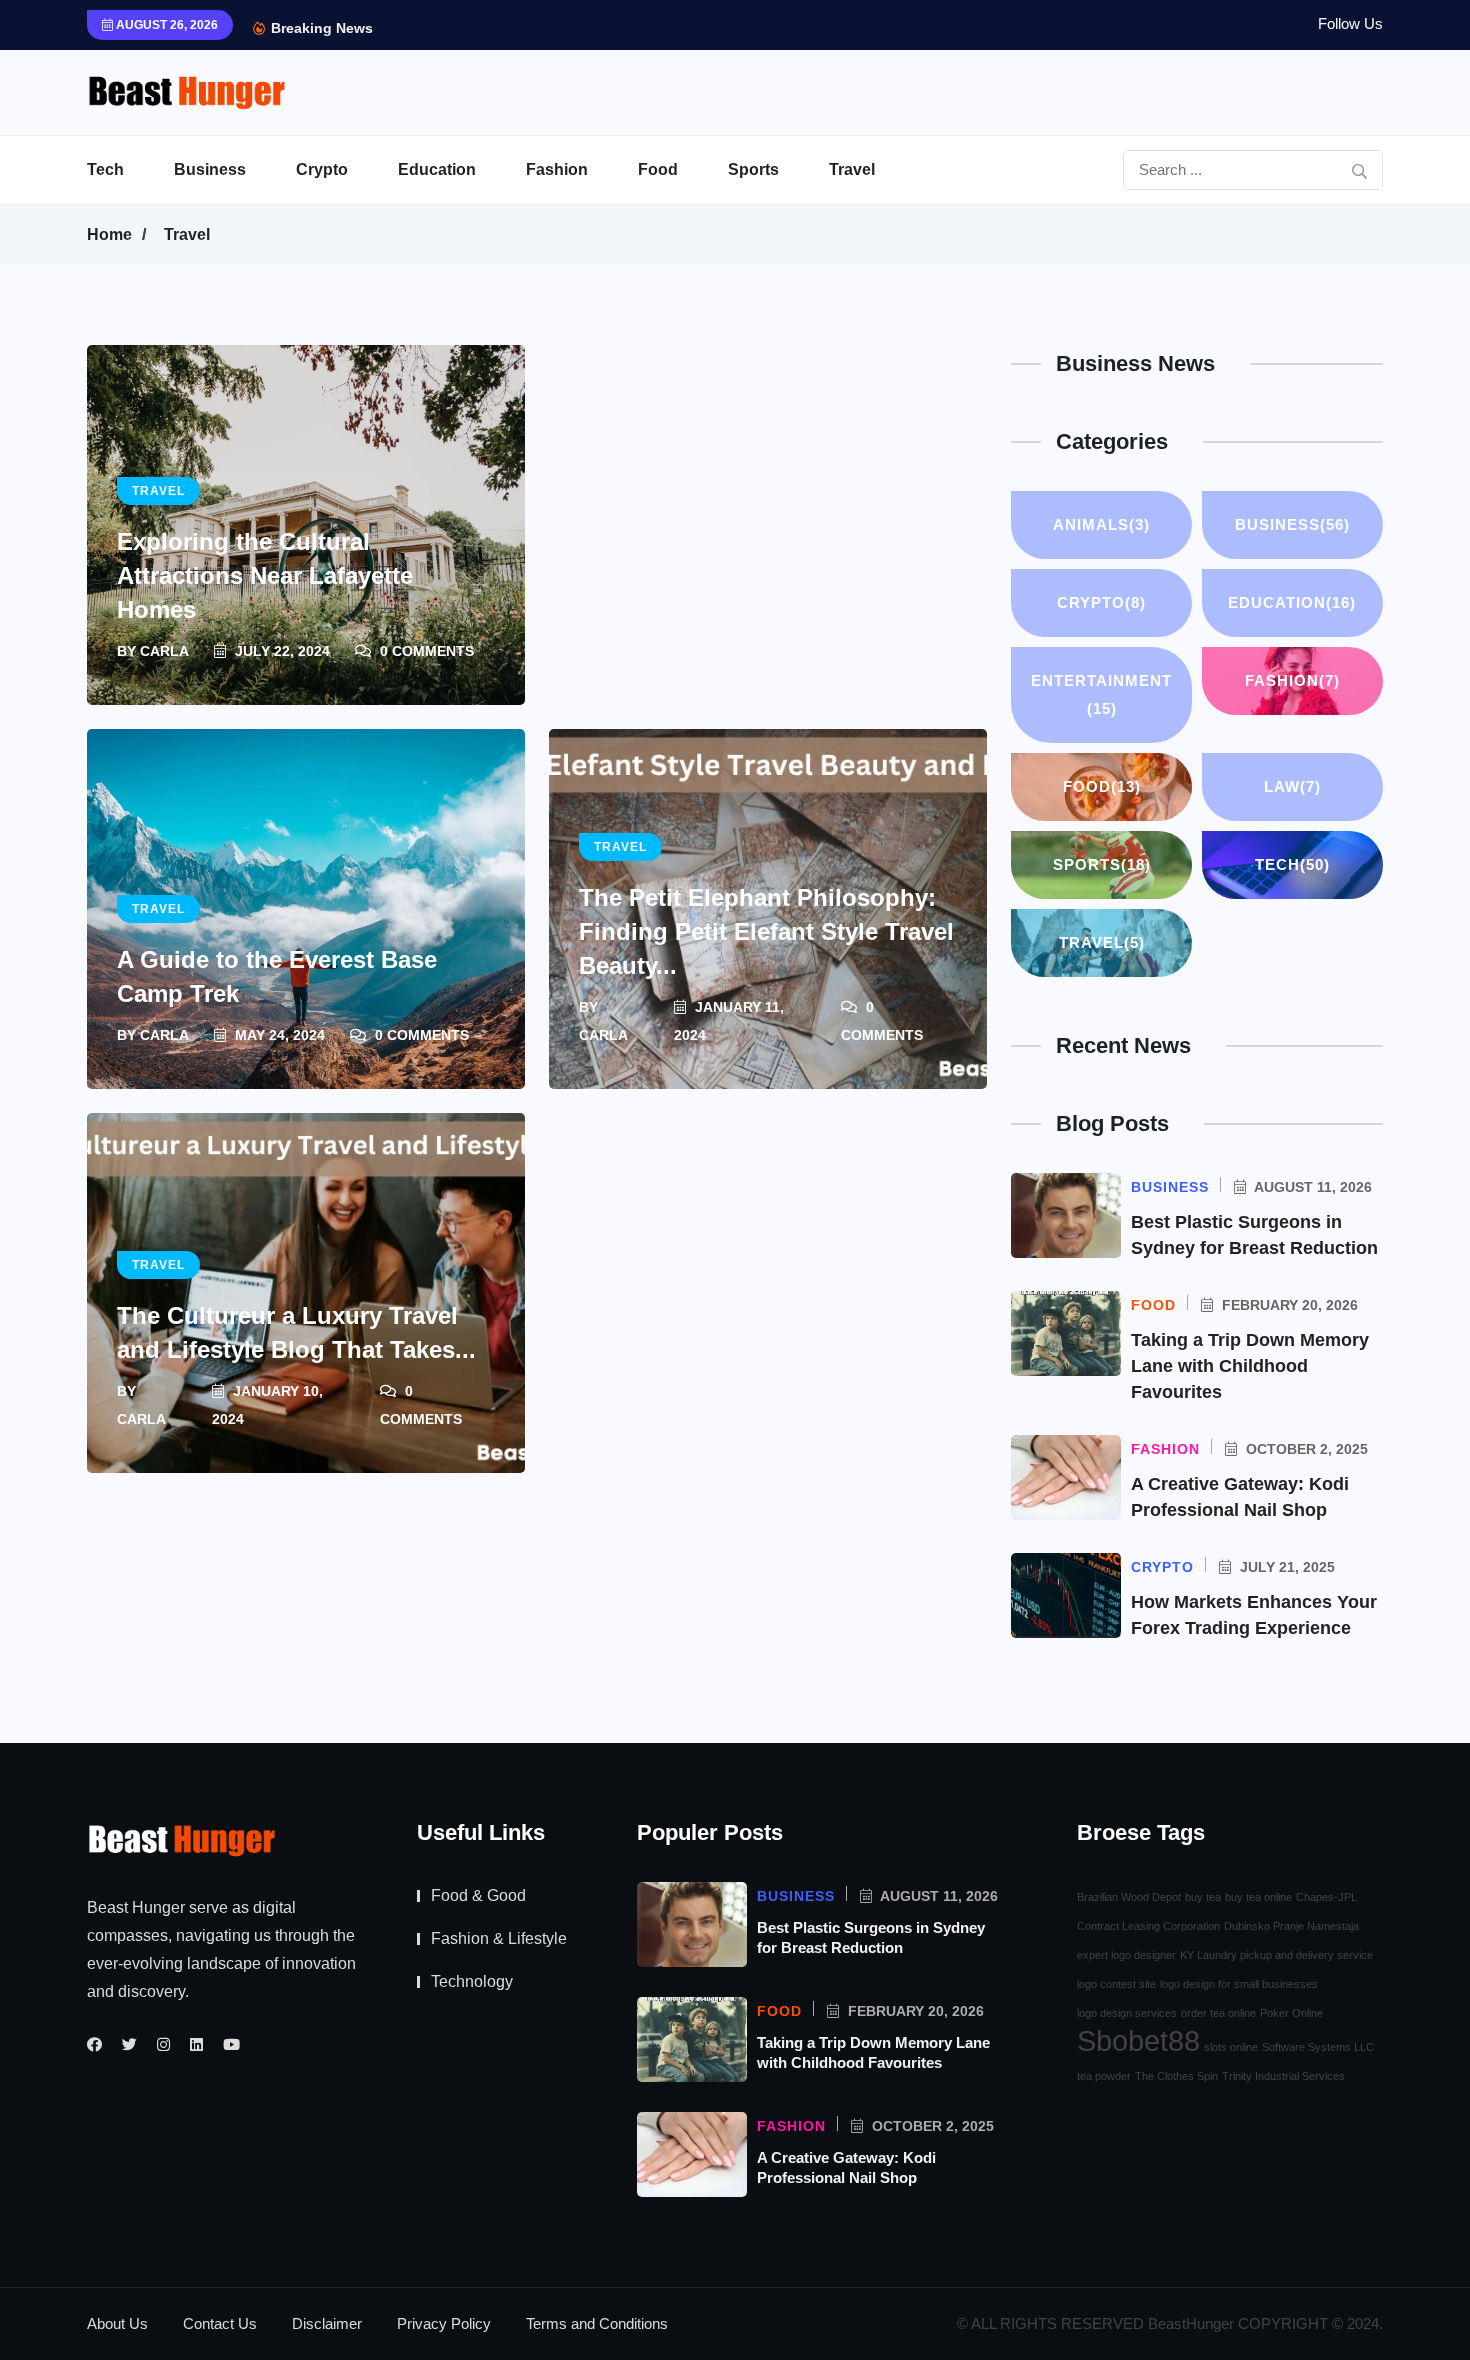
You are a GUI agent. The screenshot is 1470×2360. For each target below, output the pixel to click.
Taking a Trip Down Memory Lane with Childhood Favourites (1250, 1366)
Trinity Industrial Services (1283, 2076)
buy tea (1203, 1897)
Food (658, 169)
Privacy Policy (444, 2323)
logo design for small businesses (1239, 1984)
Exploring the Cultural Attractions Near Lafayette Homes (265, 575)
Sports (753, 169)
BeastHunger (1191, 2323)
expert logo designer (1126, 1955)
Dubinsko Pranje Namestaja (1291, 1926)
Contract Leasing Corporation (1148, 1926)
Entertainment (1101, 694)
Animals (1101, 524)
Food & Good (478, 1895)
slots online (1231, 2047)
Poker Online (1291, 2013)
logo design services (1127, 2013)
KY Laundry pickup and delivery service (1276, 1955)
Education (437, 169)
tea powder (1104, 2076)
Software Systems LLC (1318, 2047)
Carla (164, 651)
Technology (472, 1981)
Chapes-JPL (1326, 1897)
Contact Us (220, 2323)
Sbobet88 (1138, 2041)
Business (210, 169)
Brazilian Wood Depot (1129, 1897)
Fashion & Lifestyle (499, 1938)
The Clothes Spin (1176, 2076)
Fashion (557, 169)
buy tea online (1258, 1897)
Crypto (322, 169)
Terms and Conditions (597, 2323)
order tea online (1218, 2013)
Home (109, 234)
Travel (852, 169)
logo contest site (1116, 1984)
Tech (105, 169)
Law (1292, 786)
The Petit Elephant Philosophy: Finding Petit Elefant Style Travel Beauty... (766, 931)
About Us (117, 2323)
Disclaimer (327, 2323)
